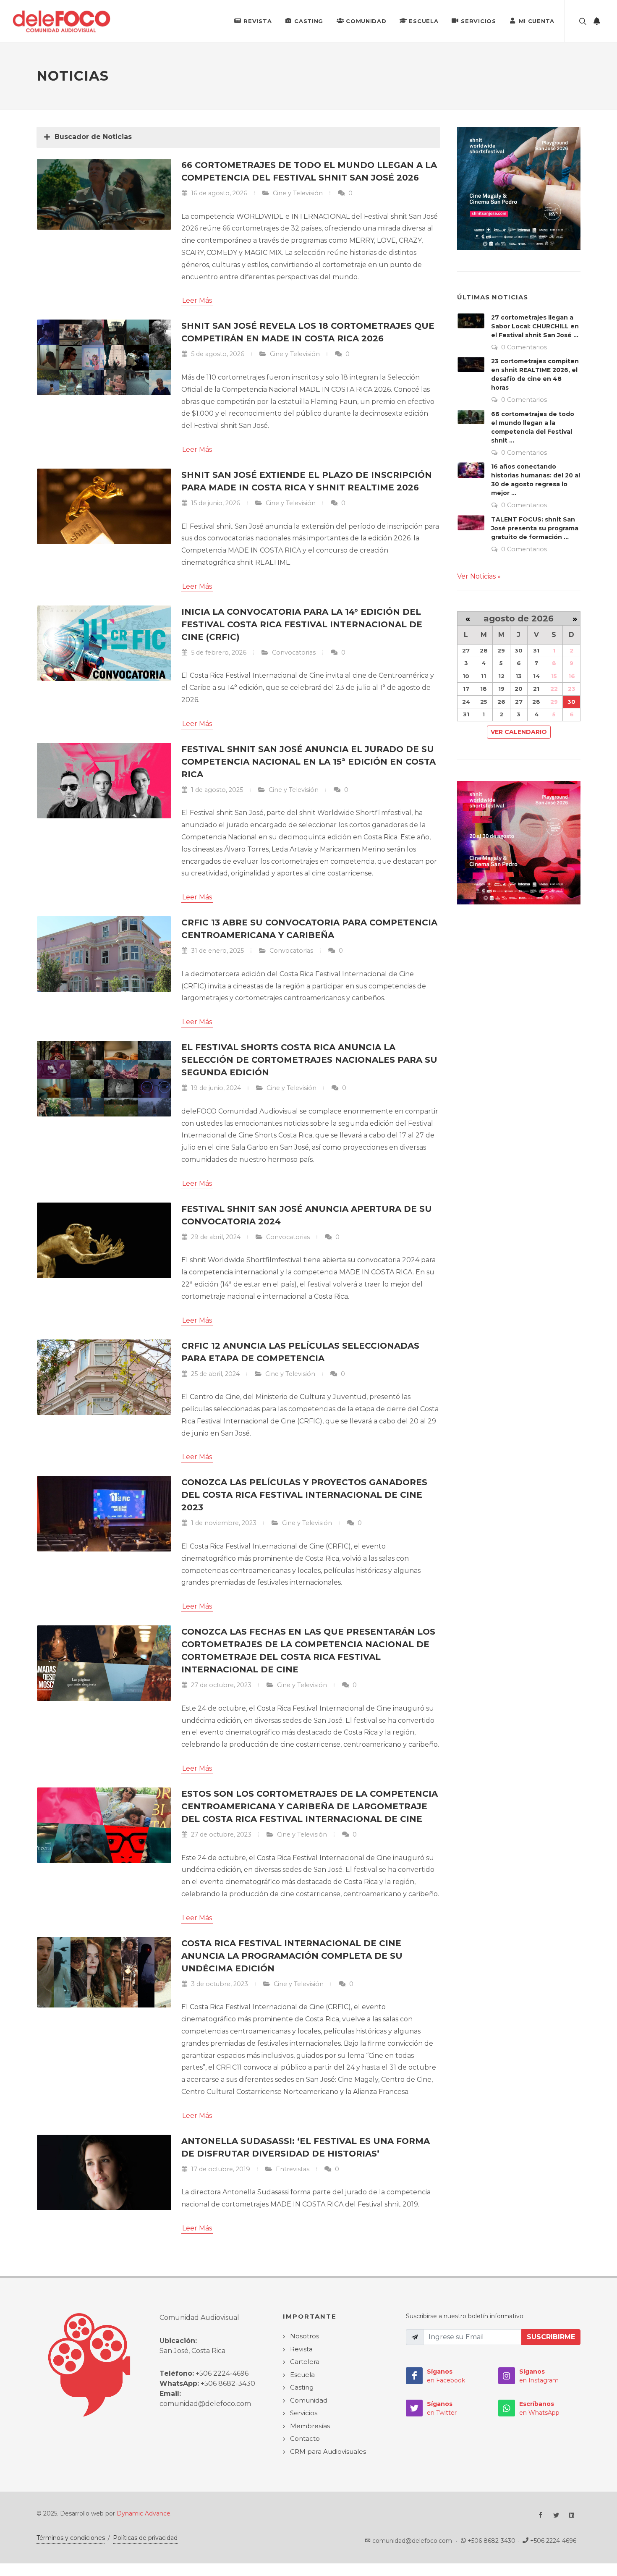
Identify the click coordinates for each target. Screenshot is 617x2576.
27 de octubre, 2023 (220, 1685)
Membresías (310, 2426)
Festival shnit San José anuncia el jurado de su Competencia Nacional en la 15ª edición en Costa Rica (308, 762)
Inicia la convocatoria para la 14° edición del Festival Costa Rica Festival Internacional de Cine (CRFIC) (302, 624)
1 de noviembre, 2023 (223, 1523)
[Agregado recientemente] (597, 21)
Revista (258, 21)
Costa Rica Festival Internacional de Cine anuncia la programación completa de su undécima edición (292, 1956)
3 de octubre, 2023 (219, 1984)
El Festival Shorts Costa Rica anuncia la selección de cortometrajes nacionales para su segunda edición (309, 1060)
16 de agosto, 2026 (218, 193)
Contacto (305, 2438)
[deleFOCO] (61, 21)
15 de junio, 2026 (215, 503)
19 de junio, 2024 (215, 1088)
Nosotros (305, 2336)
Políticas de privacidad (145, 2538)
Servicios (478, 21)
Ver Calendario (519, 732)
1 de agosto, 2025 (216, 790)
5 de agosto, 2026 (217, 354)
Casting (309, 21)
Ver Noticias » (479, 576)
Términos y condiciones (71, 2538)
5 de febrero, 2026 (218, 653)
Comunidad (366, 21)
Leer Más (197, 300)
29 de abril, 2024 (215, 1237)
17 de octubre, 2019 (220, 2169)
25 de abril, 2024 (214, 1374)
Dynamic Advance (144, 2513)
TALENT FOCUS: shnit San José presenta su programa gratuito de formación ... (535, 528)
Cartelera (305, 2362)
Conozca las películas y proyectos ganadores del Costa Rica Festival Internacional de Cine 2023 (304, 1495)
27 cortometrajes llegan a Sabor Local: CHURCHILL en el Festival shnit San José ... (535, 326)
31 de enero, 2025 (217, 951)
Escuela (424, 21)
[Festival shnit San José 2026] (519, 188)
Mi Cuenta (537, 21)
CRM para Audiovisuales (328, 2452)
